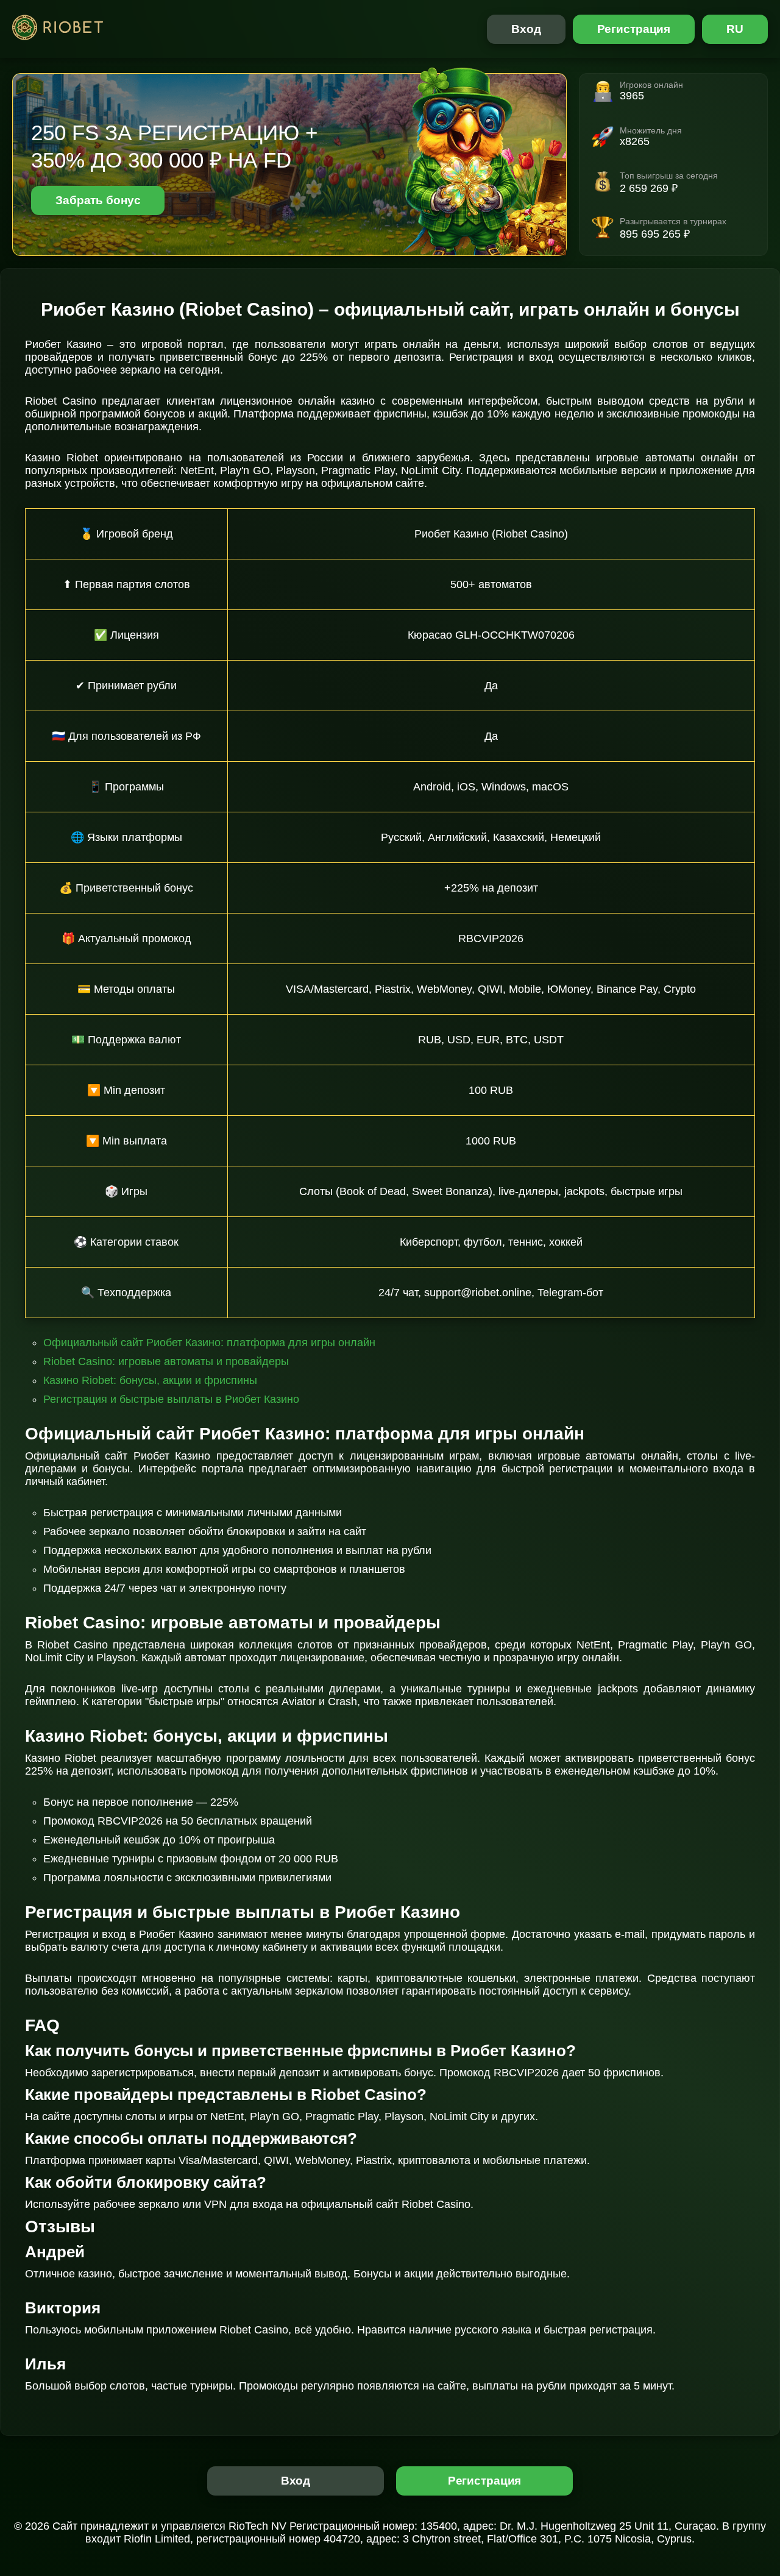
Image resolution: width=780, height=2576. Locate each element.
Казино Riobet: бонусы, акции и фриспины (150, 1380)
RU (735, 29)
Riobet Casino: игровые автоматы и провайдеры (166, 1361)
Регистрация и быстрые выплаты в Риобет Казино (171, 1399)
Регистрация (634, 29)
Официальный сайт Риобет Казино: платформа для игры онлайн (209, 1343)
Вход (526, 29)
